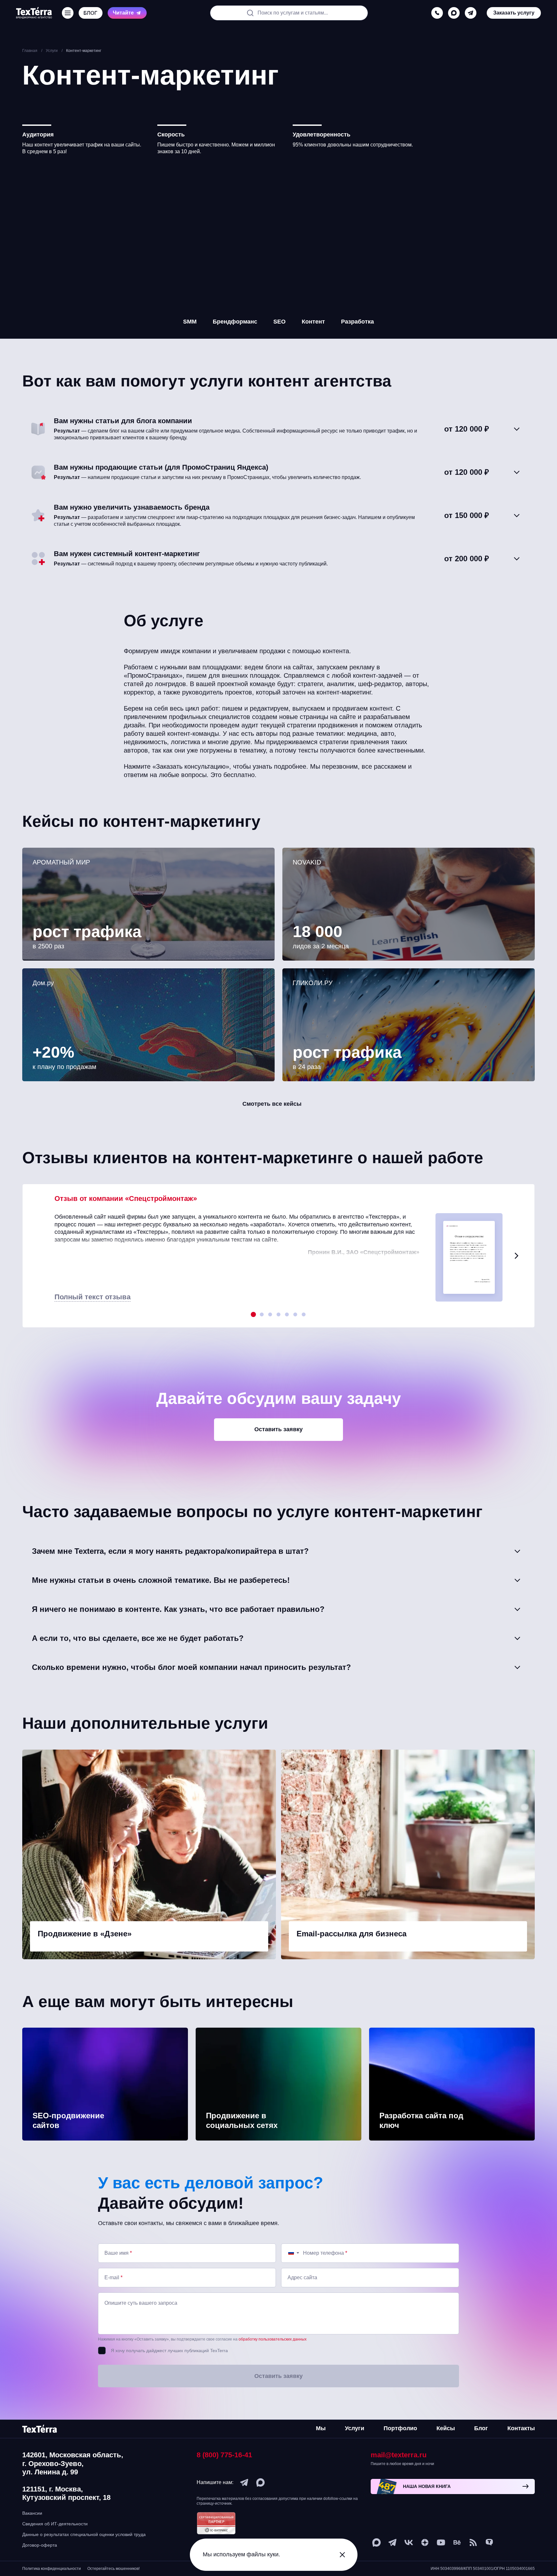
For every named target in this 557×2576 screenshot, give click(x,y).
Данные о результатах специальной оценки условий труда (84, 2534)
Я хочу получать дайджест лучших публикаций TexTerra (169, 2351)
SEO (279, 322)
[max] (454, 13)
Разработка (357, 322)
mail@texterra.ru (399, 2455)
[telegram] (471, 13)
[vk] (409, 2542)
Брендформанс (235, 322)
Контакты (521, 2428)
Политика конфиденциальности (52, 2569)
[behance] (457, 2542)
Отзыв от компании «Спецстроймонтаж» (126, 1198)
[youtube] (441, 2542)
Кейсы (446, 2428)
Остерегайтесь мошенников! (113, 2569)
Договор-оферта (40, 2545)
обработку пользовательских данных (273, 2339)
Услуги (355, 2428)
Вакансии (32, 2513)
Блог (481, 2428)
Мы (321, 2428)
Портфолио (400, 2428)
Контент (313, 322)
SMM (190, 322)
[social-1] (473, 2542)
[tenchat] (489, 2542)
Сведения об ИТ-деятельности (55, 2524)
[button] (516, 1256)
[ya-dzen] (425, 2542)
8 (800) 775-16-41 (224, 2455)
